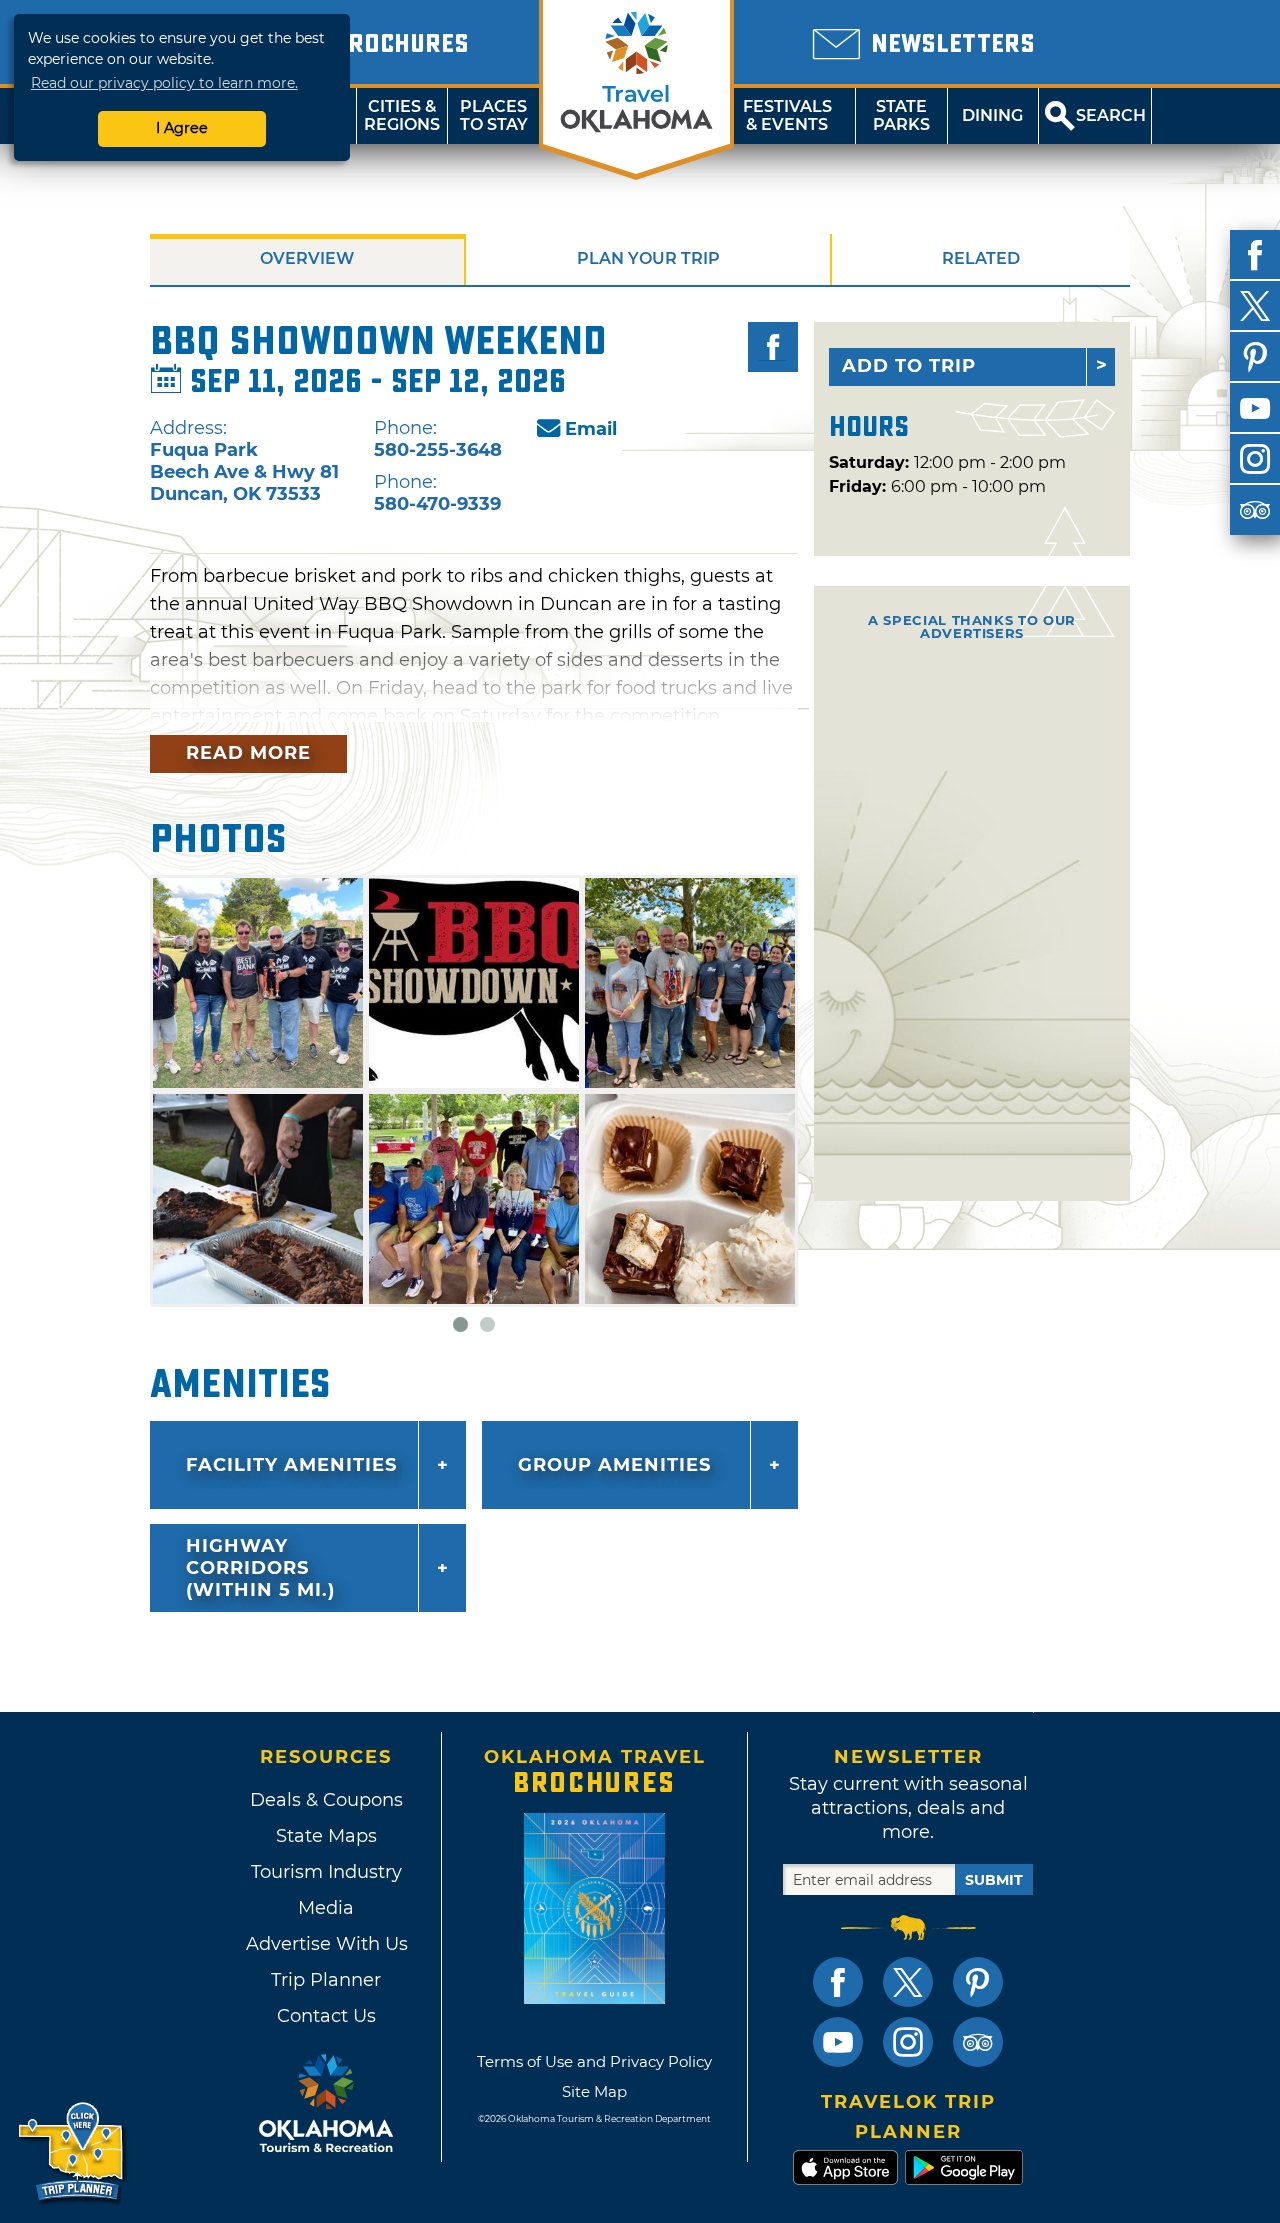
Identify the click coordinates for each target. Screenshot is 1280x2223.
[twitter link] (908, 1982)
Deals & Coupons (326, 1800)
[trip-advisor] (1255, 510)
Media (326, 1908)
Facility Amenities (291, 1465)
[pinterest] (1255, 357)
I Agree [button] (182, 128)
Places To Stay (494, 115)
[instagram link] (908, 2042)
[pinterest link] (978, 1982)
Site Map (594, 2091)
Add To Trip (909, 366)
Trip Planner (326, 1980)
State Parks (901, 115)
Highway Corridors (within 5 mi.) (260, 1568)
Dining (992, 115)
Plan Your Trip (648, 258)
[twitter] (1255, 306)
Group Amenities (614, 1465)
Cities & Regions (402, 115)
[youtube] (1255, 408)
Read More (248, 753)
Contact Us (326, 2016)
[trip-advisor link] (978, 2042)
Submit (994, 1880)
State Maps (326, 1836)
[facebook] (1255, 255)
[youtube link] (838, 2042)
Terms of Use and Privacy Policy (594, 2061)
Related (981, 258)
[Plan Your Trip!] (72, 2152)
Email (591, 429)
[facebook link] (838, 1982)
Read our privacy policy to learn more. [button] (164, 83)
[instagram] (1255, 459)
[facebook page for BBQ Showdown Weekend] (773, 347)
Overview (307, 258)
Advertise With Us (326, 1944)
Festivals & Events (787, 115)
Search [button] (1111, 115)
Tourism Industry (326, 1872)
